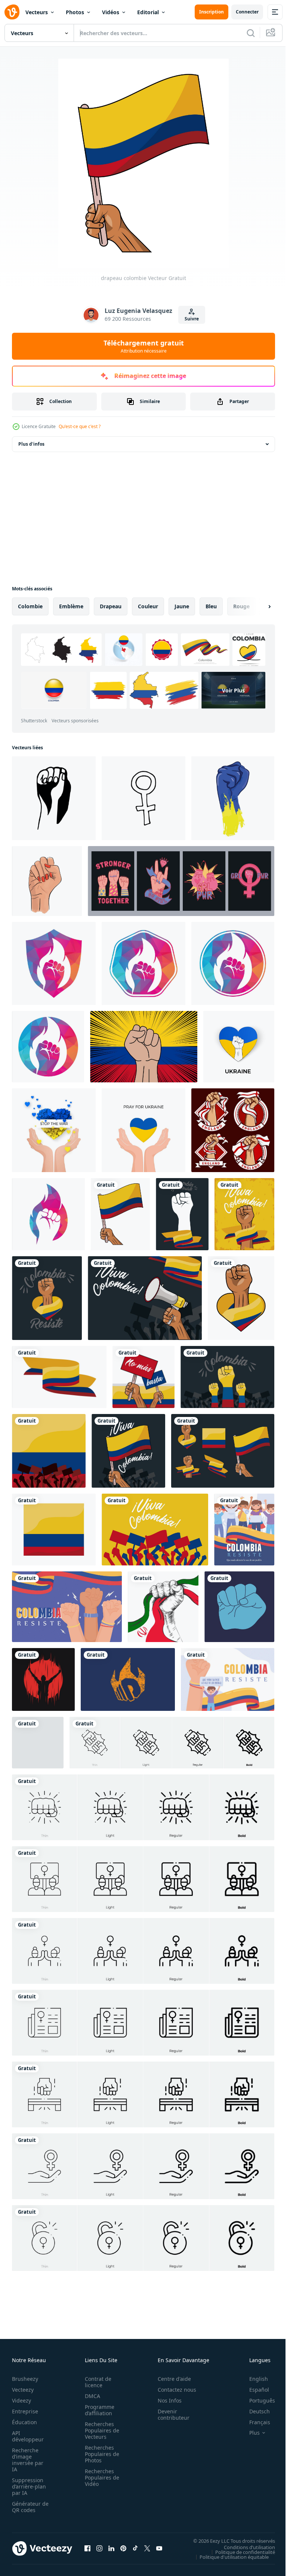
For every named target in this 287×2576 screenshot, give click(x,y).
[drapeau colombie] (120, 1214)
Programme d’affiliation (97, 2410)
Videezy (21, 2400)
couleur (148, 606)
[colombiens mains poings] (227, 1377)
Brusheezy (25, 2379)
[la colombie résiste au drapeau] (54, 1530)
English (253, 2379)
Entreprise (25, 2411)
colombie (30, 606)
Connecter (247, 12)
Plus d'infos (31, 444)
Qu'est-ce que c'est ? (80, 426)
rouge (241, 606)
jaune (182, 606)
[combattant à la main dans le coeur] (47, 1298)
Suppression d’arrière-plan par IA (29, 2486)
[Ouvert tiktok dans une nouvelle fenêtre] (135, 2548)
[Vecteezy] (12, 12)
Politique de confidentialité (240, 2552)
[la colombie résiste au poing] (241, 1298)
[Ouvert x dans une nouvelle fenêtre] (147, 2548)
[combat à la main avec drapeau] (182, 1214)
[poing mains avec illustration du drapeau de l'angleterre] (233, 1130)
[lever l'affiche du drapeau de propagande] (38, 1743)
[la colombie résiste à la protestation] (67, 1607)
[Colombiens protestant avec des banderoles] (143, 1377)
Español (254, 2390)
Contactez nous (173, 2390)
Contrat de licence (96, 2382)
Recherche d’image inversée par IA (28, 2460)
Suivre (192, 319)
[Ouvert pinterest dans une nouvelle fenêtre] (123, 2548)
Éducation (24, 2422)
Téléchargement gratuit (144, 346)
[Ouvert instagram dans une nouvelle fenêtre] (99, 2548)
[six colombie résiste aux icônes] (223, 1451)
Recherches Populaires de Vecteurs (100, 2430)
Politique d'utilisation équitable (229, 2557)
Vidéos (111, 12)
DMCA (90, 2396)
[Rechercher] (251, 33)
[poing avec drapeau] (244, 1214)
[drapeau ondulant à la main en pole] (128, 1451)
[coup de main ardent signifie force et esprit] (128, 1679)
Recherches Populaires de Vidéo (100, 2477)
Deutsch (254, 2411)
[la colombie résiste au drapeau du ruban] (59, 1377)
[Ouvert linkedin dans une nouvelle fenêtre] (111, 2548)
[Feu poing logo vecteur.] (54, 963)
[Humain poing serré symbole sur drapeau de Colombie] (144, 1047)
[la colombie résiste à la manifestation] (244, 1530)
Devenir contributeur (169, 2414)
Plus (249, 2433)
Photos (75, 12)
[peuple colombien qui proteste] (49, 1451)
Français (254, 2422)
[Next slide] (257, 606)
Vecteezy (23, 2390)
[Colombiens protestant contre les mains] (155, 1530)
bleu (211, 606)
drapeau (111, 606)
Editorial (148, 12)
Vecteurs (37, 12)
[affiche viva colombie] (145, 1298)
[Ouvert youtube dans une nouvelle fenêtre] (159, 2548)
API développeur (28, 2436)
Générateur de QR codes (28, 2507)
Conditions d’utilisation (244, 2547)
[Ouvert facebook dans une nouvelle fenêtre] (87, 2548)
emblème (71, 606)
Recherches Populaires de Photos (100, 2454)
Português (257, 2400)
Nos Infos (166, 2400)
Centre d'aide (170, 2379)
